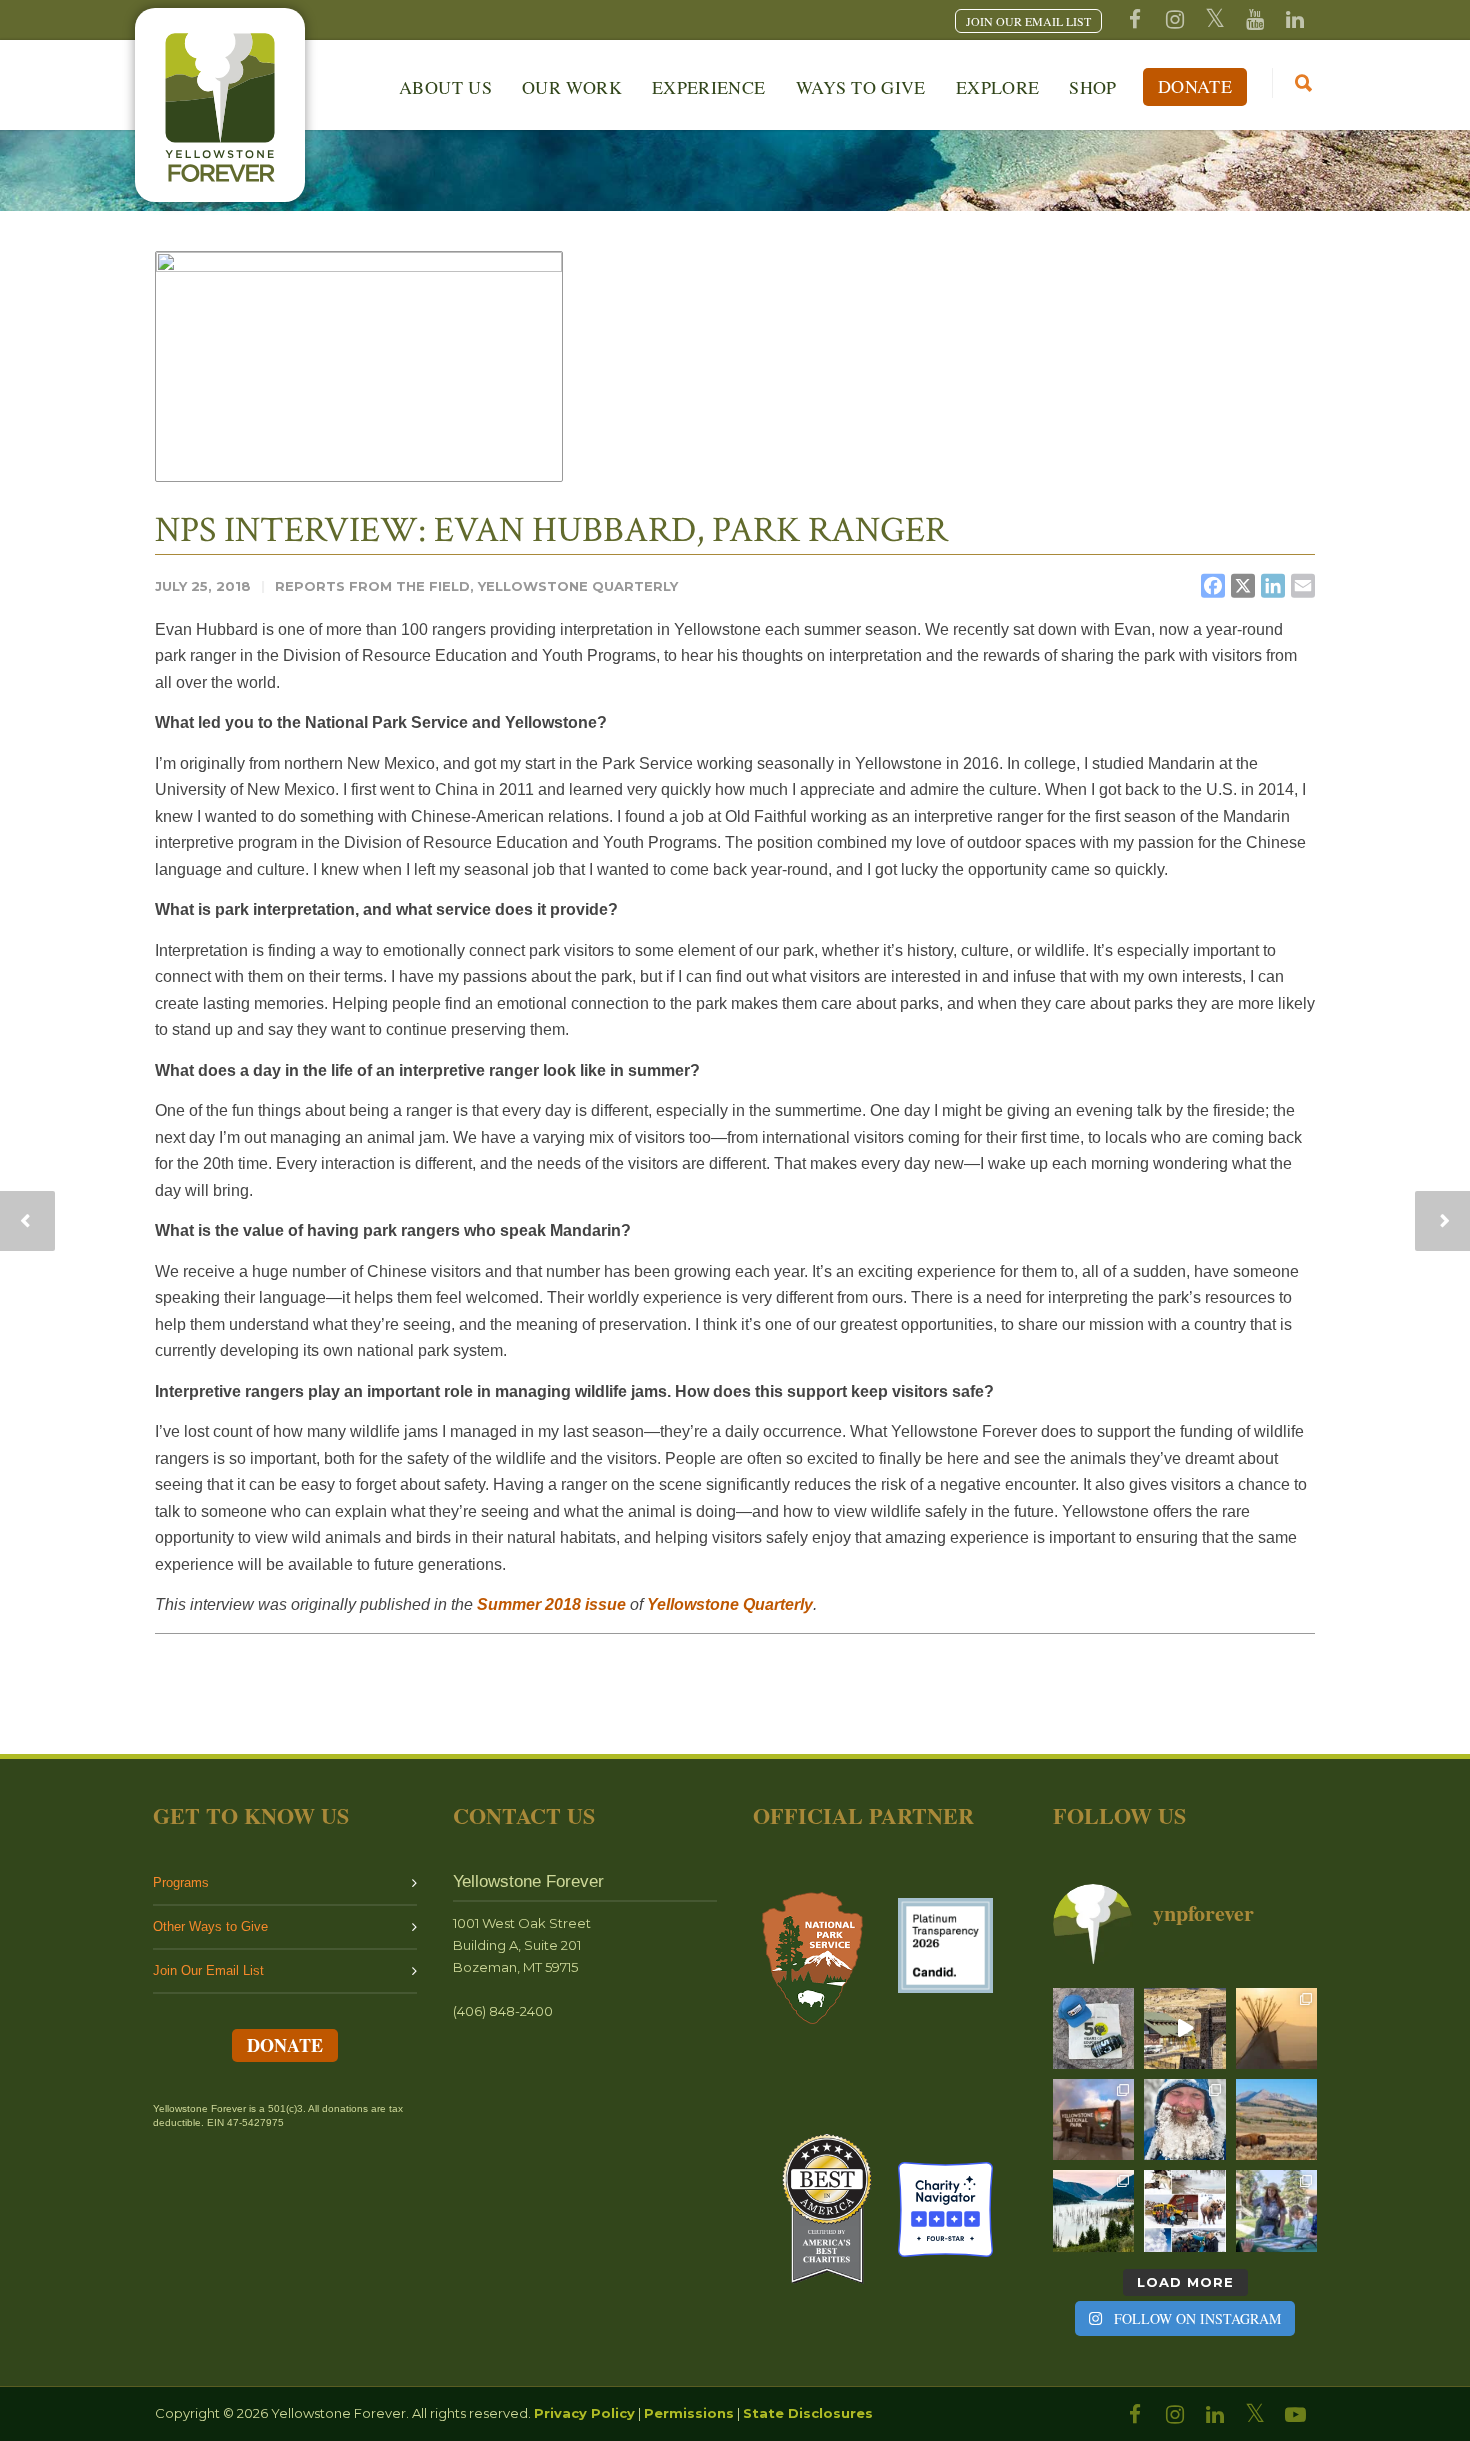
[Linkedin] (1295, 20)
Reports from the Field (372, 586)
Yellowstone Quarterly (578, 586)
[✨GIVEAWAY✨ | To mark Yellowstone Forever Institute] (1093, 2028)
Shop (1092, 87)
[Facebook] (1135, 20)
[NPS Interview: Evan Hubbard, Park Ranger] (359, 366)
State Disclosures (808, 2413)
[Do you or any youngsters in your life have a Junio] (1276, 2210)
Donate (1195, 86)
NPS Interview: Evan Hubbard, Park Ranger (551, 530)
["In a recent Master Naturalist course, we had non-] (1184, 2119)
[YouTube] (1255, 20)
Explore (998, 87)
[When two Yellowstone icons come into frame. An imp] (1276, 2119)
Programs (181, 1882)
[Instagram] (1175, 20)
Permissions (689, 2413)
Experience (709, 87)
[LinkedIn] (1215, 2415)
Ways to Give (861, 87)
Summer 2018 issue (551, 1604)
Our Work (572, 87)
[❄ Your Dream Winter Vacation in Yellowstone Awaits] (1184, 2210)
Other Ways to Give (210, 1926)
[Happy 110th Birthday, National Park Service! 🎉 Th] (1093, 2119)
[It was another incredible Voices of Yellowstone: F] (1276, 2028)
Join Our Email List (208, 1970)
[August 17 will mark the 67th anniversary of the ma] (1093, 2210)
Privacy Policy (584, 2413)
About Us (445, 87)
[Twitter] (1215, 20)
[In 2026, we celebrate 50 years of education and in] (1184, 2028)
